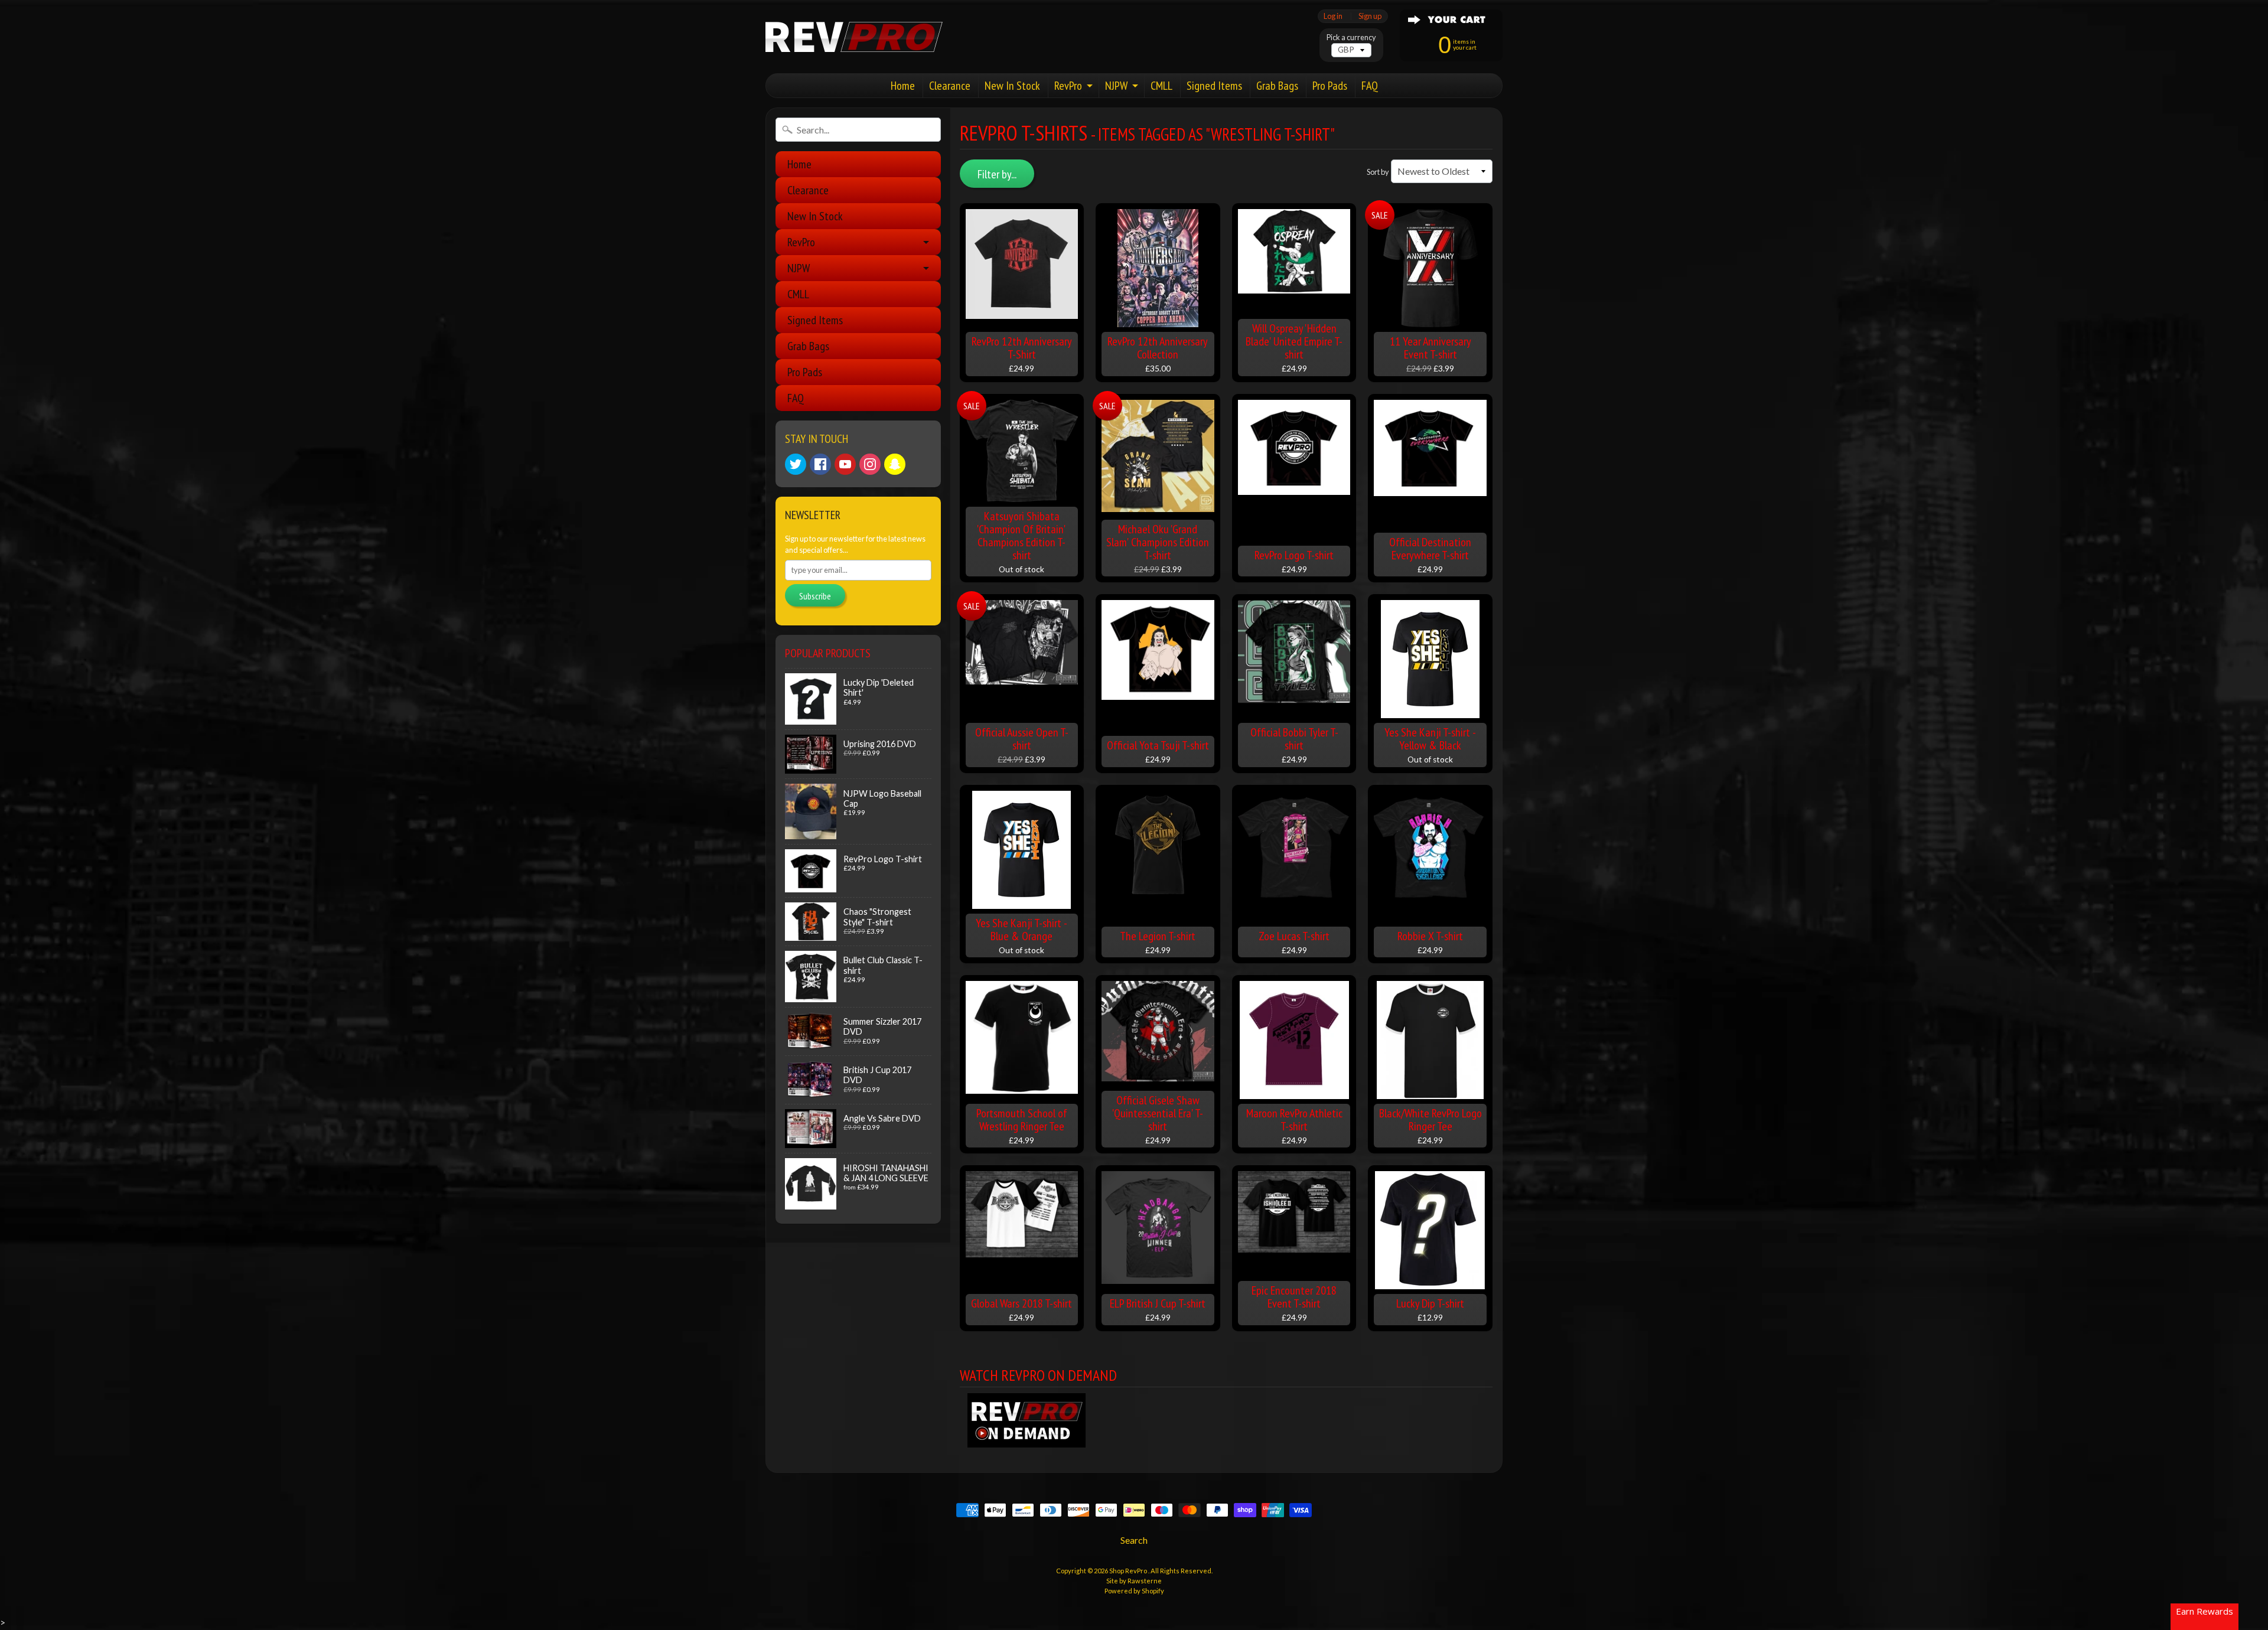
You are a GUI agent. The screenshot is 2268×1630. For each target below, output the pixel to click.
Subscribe (815, 596)
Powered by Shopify (1134, 1591)
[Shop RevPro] (854, 37)
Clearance (950, 86)
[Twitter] (796, 464)
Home (903, 86)
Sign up (1370, 16)
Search (1134, 1540)
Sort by (1378, 172)
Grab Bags (1277, 86)
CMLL (1161, 86)
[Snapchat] (895, 464)
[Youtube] (845, 464)
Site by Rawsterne (1134, 1581)
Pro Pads (1330, 86)
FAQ (1370, 86)
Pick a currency (1351, 38)
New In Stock (1012, 86)
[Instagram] (870, 464)
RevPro (1068, 86)
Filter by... (997, 174)
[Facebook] (820, 464)
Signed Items (1214, 86)
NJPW (1116, 86)
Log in (1333, 16)
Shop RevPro (1129, 1571)
